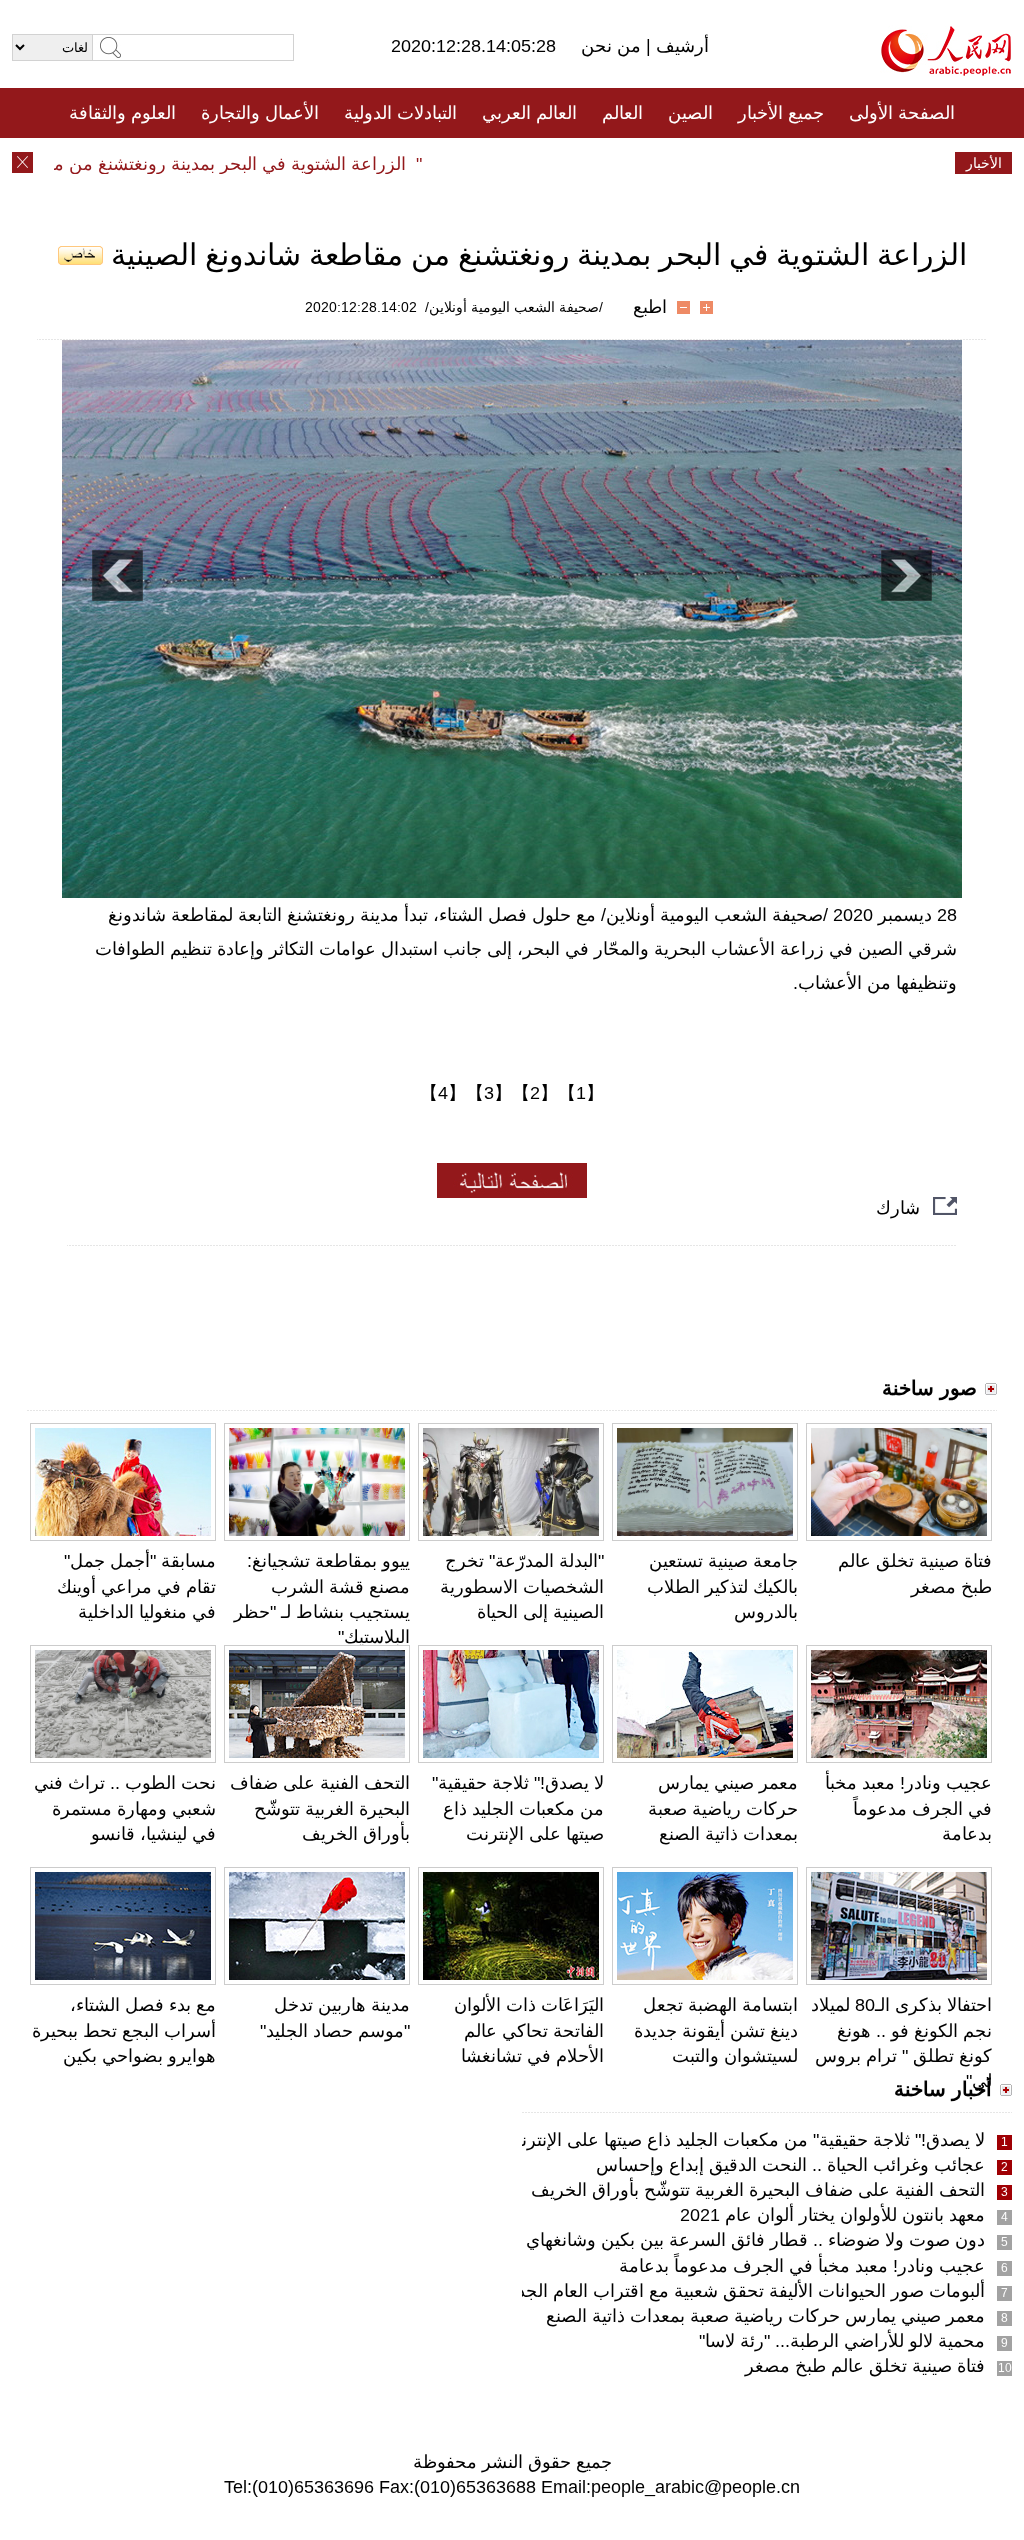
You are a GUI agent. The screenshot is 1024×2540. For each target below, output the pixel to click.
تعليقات (497, 163)
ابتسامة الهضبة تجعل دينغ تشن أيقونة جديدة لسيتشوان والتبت (716, 2030)
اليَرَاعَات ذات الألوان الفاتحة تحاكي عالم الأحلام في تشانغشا (529, 2030)
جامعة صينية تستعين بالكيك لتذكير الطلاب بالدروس (722, 1586)
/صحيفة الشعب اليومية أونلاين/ (514, 307)
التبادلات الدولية (400, 113)
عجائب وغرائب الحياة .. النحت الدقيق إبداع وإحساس (790, 2165)
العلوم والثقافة (122, 113)
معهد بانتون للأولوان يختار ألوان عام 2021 (832, 2215)
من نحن (613, 46)
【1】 (581, 1093)
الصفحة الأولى (902, 113)
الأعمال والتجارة (260, 113)
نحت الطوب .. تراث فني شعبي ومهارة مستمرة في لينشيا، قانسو (125, 1808)
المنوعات (583, 163)
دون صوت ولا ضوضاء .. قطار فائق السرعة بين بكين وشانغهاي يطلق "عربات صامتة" (675, 2240)
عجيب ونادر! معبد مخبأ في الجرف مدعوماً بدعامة (908, 1808)
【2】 (535, 1093)
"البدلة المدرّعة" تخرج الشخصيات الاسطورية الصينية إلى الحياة (522, 1586)
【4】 (443, 1093)
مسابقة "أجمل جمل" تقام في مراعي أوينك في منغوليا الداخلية (136, 1586)
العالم (622, 113)
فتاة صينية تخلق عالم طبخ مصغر (865, 2366)
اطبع (650, 307)
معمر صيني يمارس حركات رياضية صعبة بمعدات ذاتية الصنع (723, 1808)
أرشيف (680, 46)
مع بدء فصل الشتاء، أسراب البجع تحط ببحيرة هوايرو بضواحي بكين (124, 2030)
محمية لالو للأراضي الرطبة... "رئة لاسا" (842, 2341)
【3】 (489, 1093)
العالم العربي (529, 113)
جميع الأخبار (781, 113)
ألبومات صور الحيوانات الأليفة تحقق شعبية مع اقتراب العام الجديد (744, 2291)
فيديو (425, 163)
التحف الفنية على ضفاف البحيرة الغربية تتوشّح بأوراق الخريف (320, 1808)
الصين (690, 113)
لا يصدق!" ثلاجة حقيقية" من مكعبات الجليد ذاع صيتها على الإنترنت (518, 1808)
